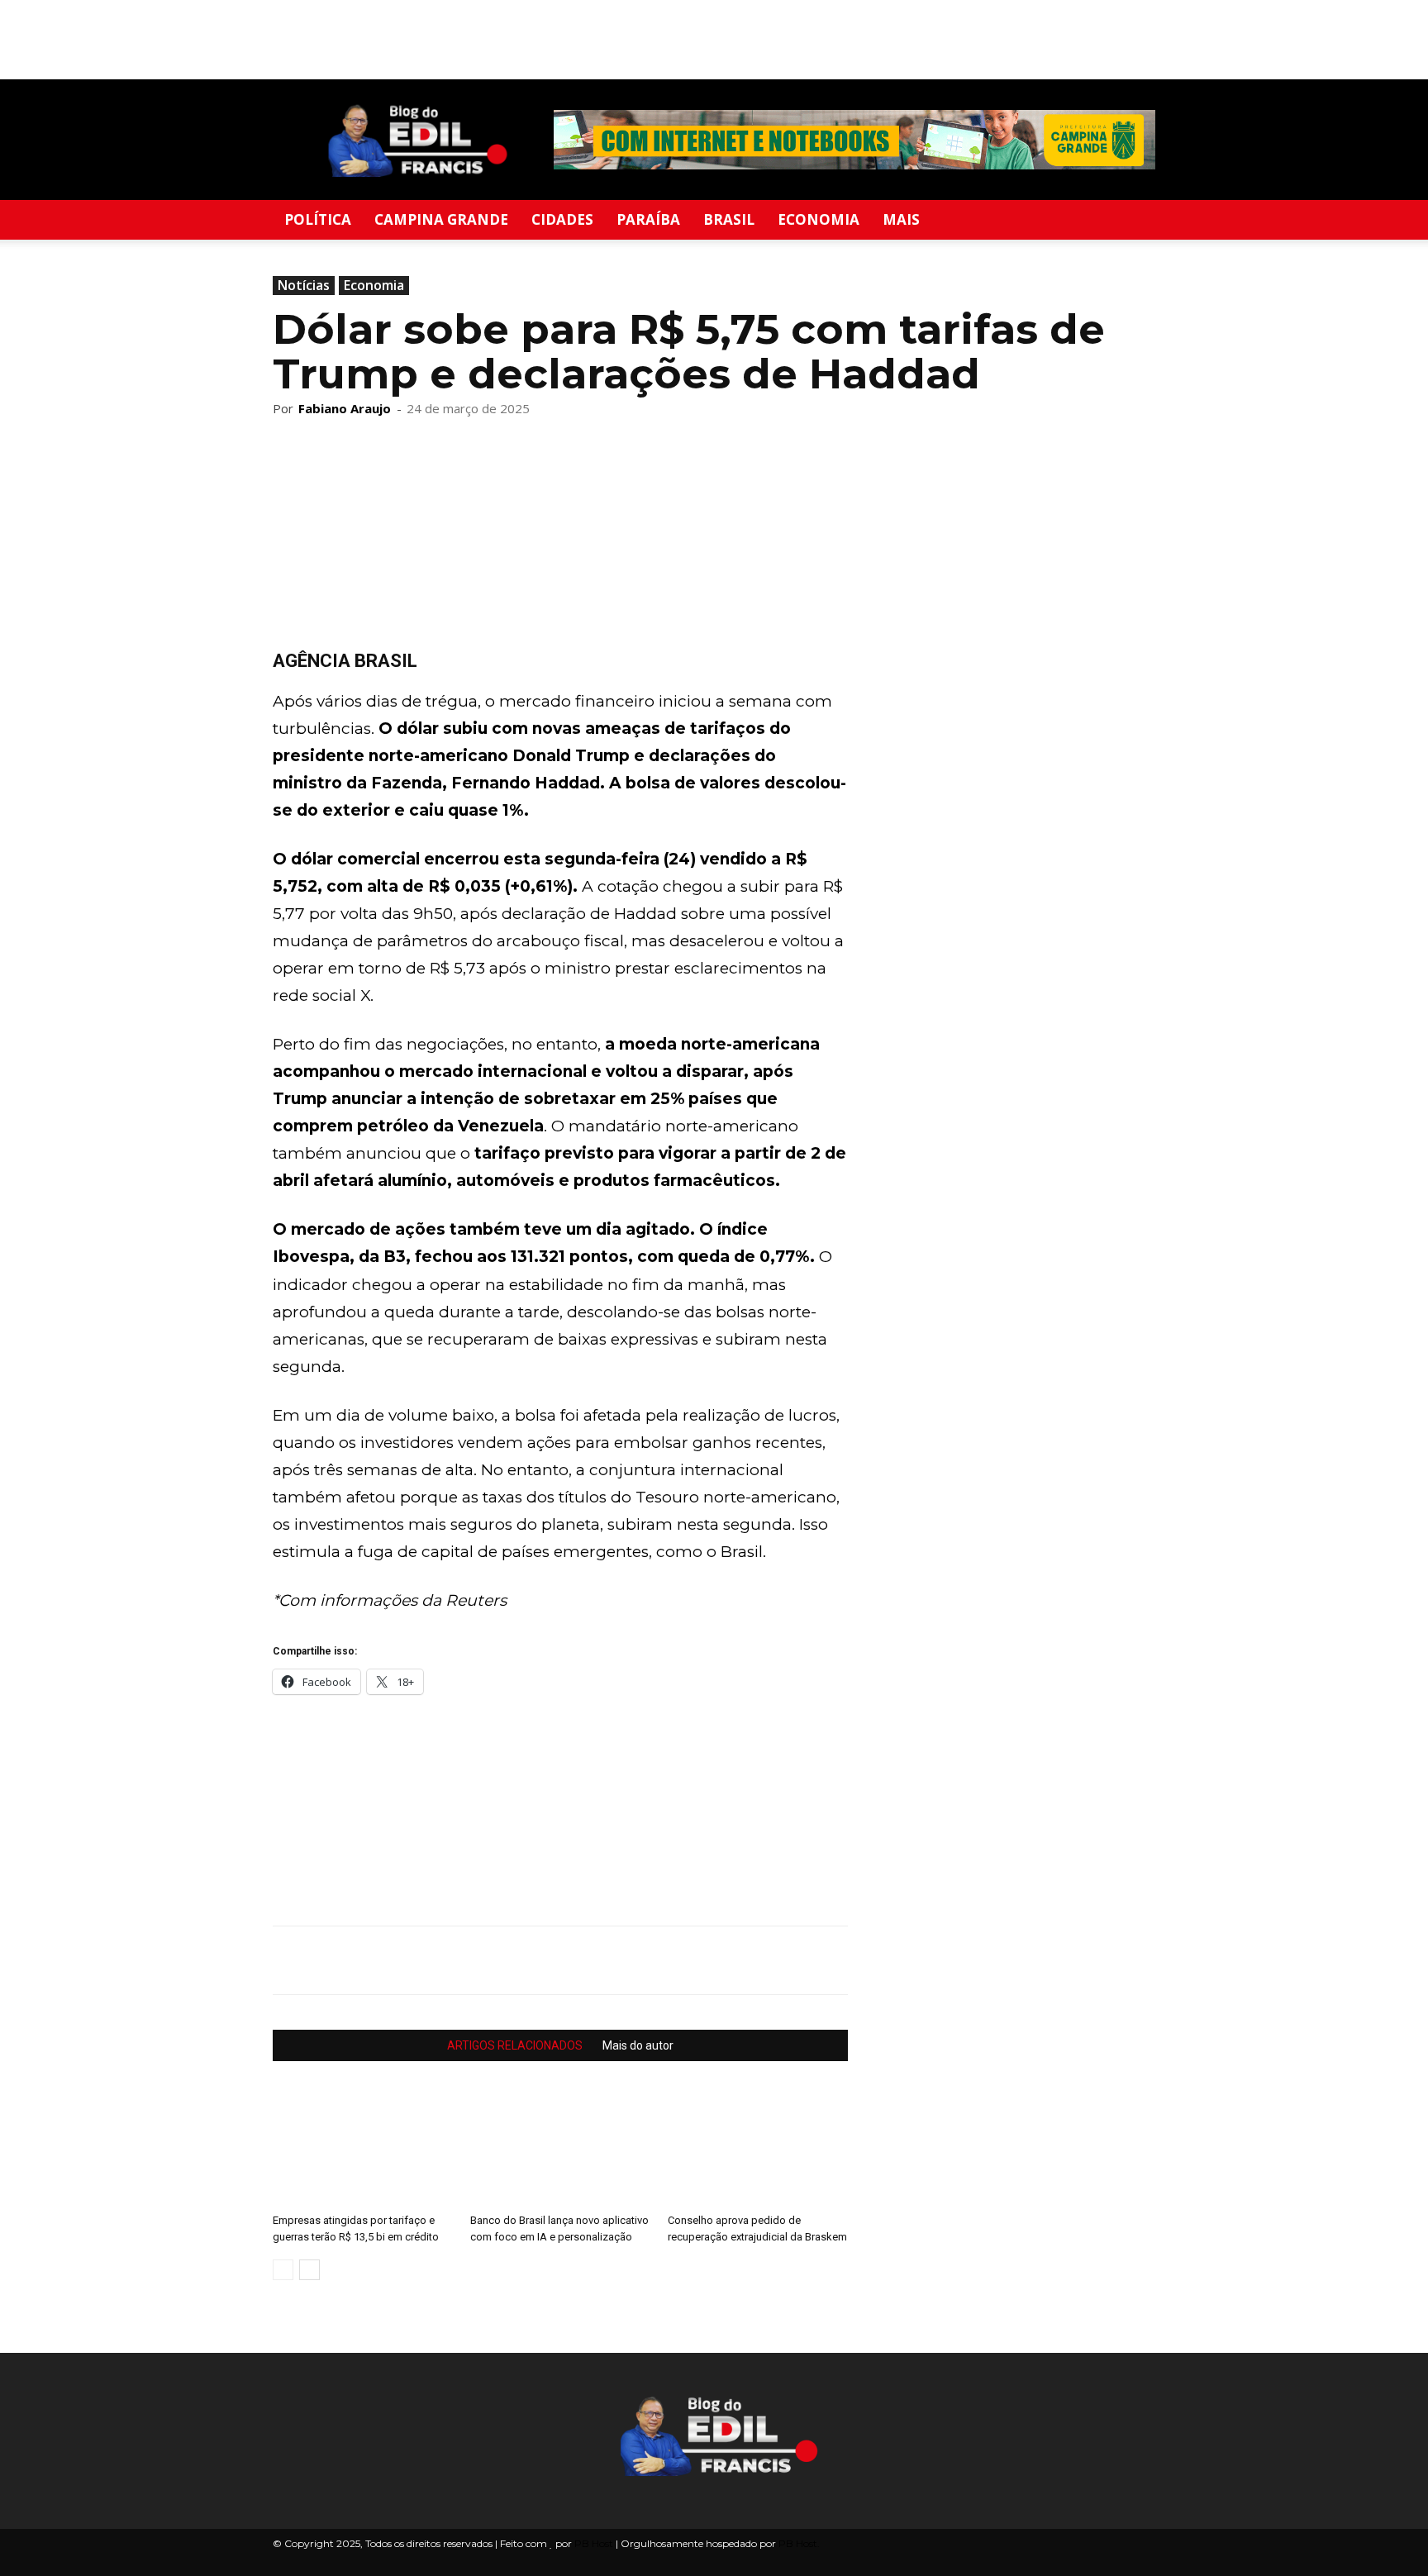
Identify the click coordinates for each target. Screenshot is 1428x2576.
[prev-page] (283, 2270)
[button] (1135, 221)
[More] (480, 1960)
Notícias (304, 285)
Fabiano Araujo (345, 408)
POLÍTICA (318, 219)
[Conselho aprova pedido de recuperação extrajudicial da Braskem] (758, 2145)
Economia (374, 285)
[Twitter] (365, 1960)
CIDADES (562, 219)
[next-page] (309, 2270)
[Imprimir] (441, 1960)
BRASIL (729, 219)
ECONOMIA (819, 219)
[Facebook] (327, 1960)
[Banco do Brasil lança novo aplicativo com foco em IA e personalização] (560, 2145)
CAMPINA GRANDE (441, 219)
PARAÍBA (648, 219)
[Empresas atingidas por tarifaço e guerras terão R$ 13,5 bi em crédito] (363, 2145)
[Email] (403, 1960)
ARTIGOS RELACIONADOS (515, 2045)
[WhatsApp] (289, 1960)
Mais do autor (638, 2045)
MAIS (901, 219)
